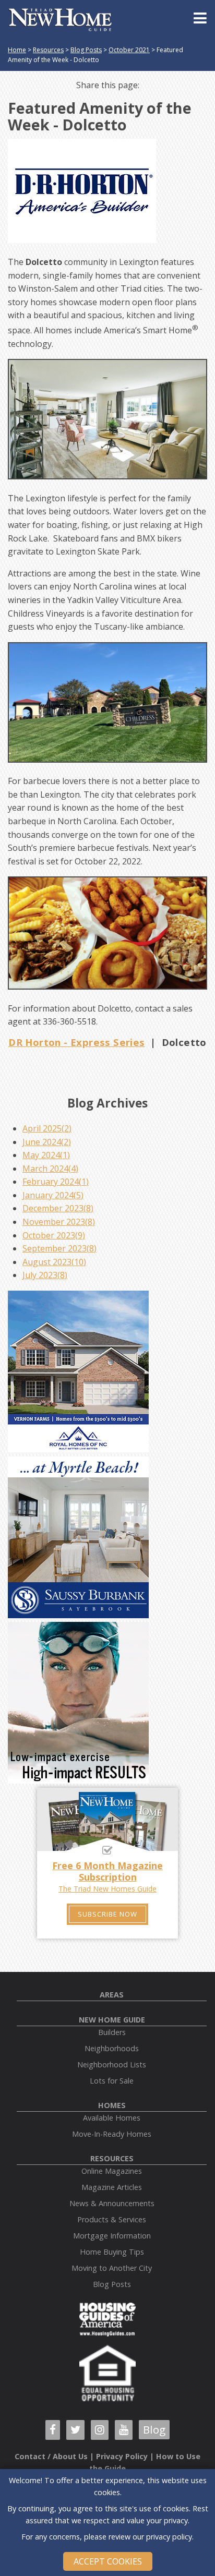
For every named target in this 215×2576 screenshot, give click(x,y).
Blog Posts (86, 50)
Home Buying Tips (112, 2252)
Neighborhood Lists (112, 2065)
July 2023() (45, 1275)
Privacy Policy (122, 2456)
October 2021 (129, 50)
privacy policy (169, 2537)
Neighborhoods (112, 2048)
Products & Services (112, 2219)
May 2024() (46, 1155)
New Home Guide (112, 2020)
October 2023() (54, 1235)
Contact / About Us (51, 2456)
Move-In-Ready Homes (112, 2134)
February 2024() (56, 1182)
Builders (112, 2032)
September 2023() (59, 1248)
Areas (112, 1995)
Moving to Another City (112, 2268)
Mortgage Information (112, 2236)
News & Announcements (112, 2203)
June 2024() (47, 1142)
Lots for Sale (112, 2081)
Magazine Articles (112, 2187)
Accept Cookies (108, 2561)
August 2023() (54, 1262)
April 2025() (47, 1128)
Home (17, 50)
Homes (112, 2105)
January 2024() (53, 1195)
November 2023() (59, 1222)
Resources (48, 50)
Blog (154, 2429)
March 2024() (50, 1169)
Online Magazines (112, 2171)
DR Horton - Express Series (76, 1042)
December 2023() (58, 1208)
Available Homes (112, 2118)
